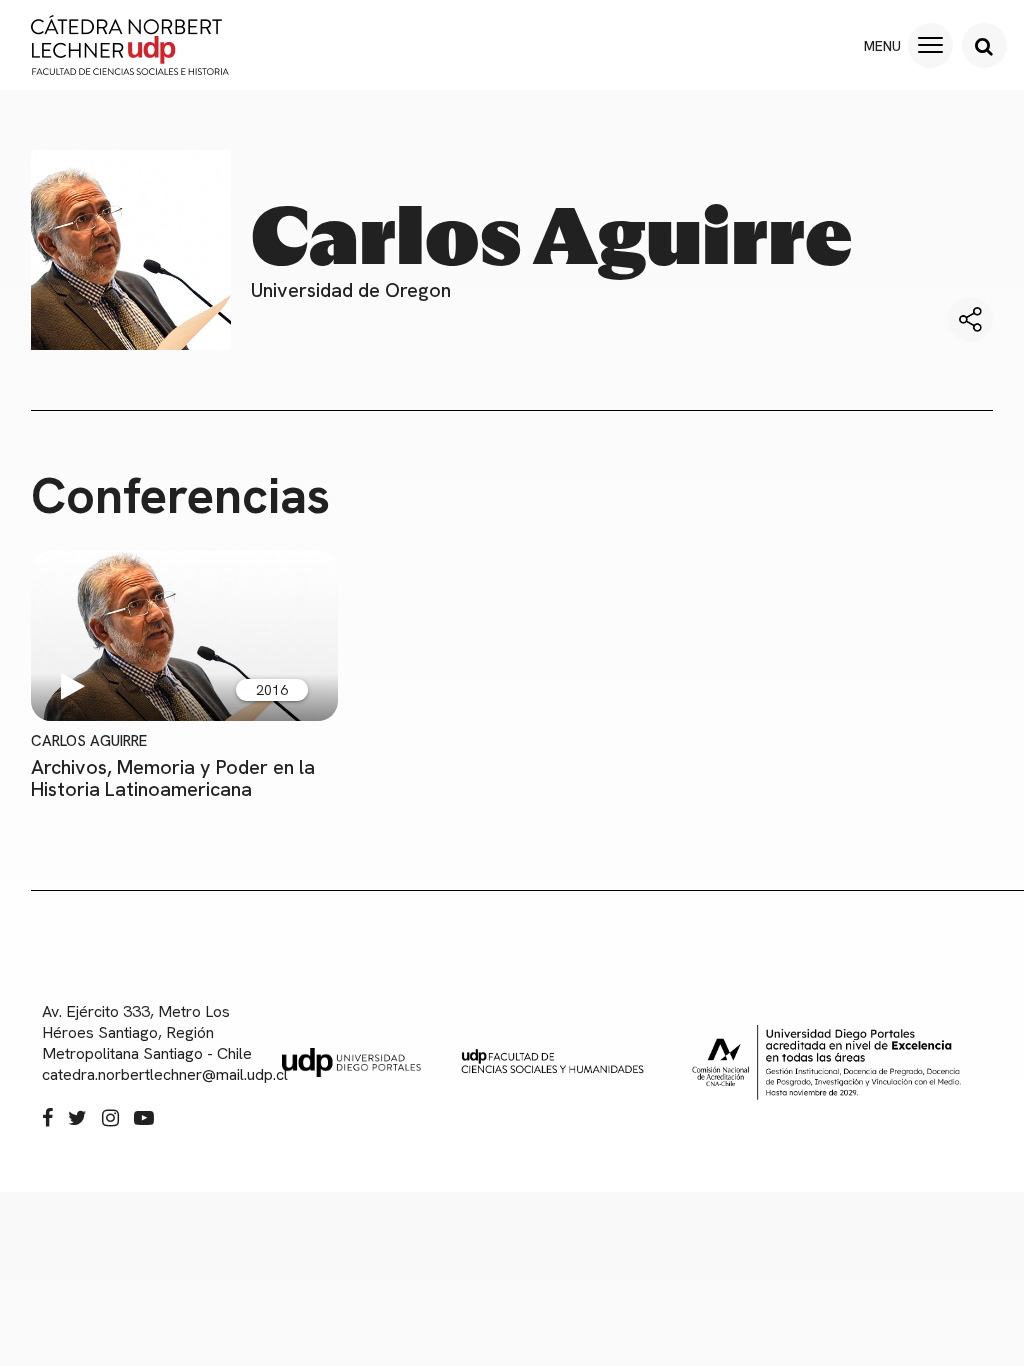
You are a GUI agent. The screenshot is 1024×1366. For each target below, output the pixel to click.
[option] (184, 675)
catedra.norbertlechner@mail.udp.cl (151, 1074)
